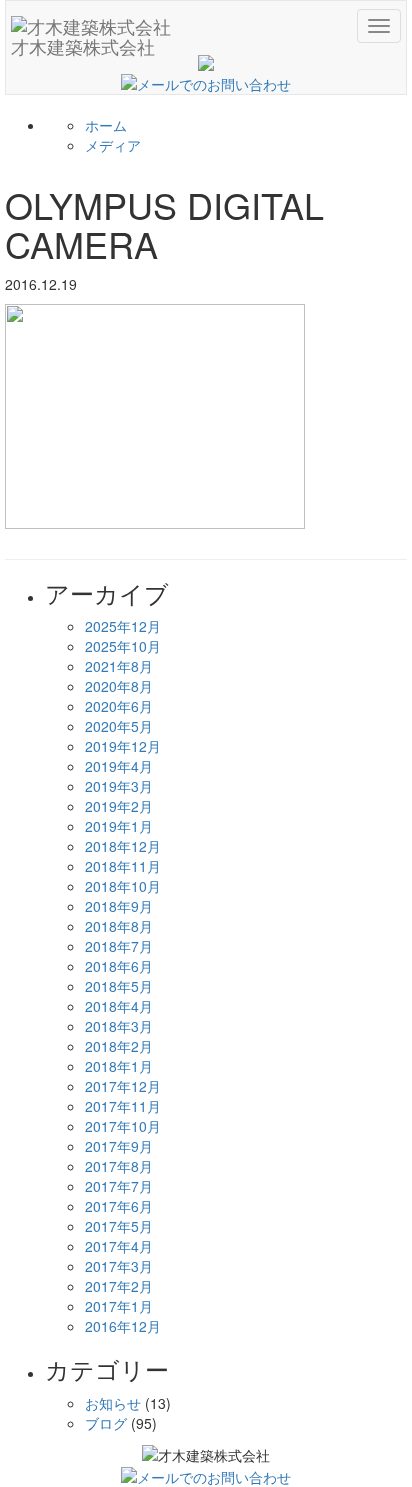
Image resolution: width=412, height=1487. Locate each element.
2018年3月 (119, 1026)
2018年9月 (119, 906)
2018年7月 (119, 946)
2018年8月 (119, 926)
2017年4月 (119, 1246)
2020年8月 (119, 686)
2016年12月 (123, 1326)
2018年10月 (123, 886)
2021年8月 (119, 666)
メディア (113, 145)
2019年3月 (119, 786)
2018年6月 (119, 966)
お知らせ (113, 1403)
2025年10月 (123, 646)
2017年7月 (119, 1186)
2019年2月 (119, 806)
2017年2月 (119, 1286)
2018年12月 (123, 846)
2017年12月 (123, 1086)
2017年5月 (119, 1226)
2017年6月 (119, 1206)
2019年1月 (119, 826)
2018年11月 (123, 866)
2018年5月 (119, 986)
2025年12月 (123, 626)
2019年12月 (123, 746)
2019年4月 (119, 766)
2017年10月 (123, 1126)
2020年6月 (119, 706)
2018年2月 (119, 1046)
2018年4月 (119, 1006)
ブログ (106, 1423)
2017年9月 (119, 1146)
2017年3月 (119, 1266)
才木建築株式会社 (83, 42)
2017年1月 (119, 1306)
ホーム (106, 125)
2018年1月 (119, 1066)
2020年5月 (119, 726)
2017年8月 (119, 1166)
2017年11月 (123, 1106)
